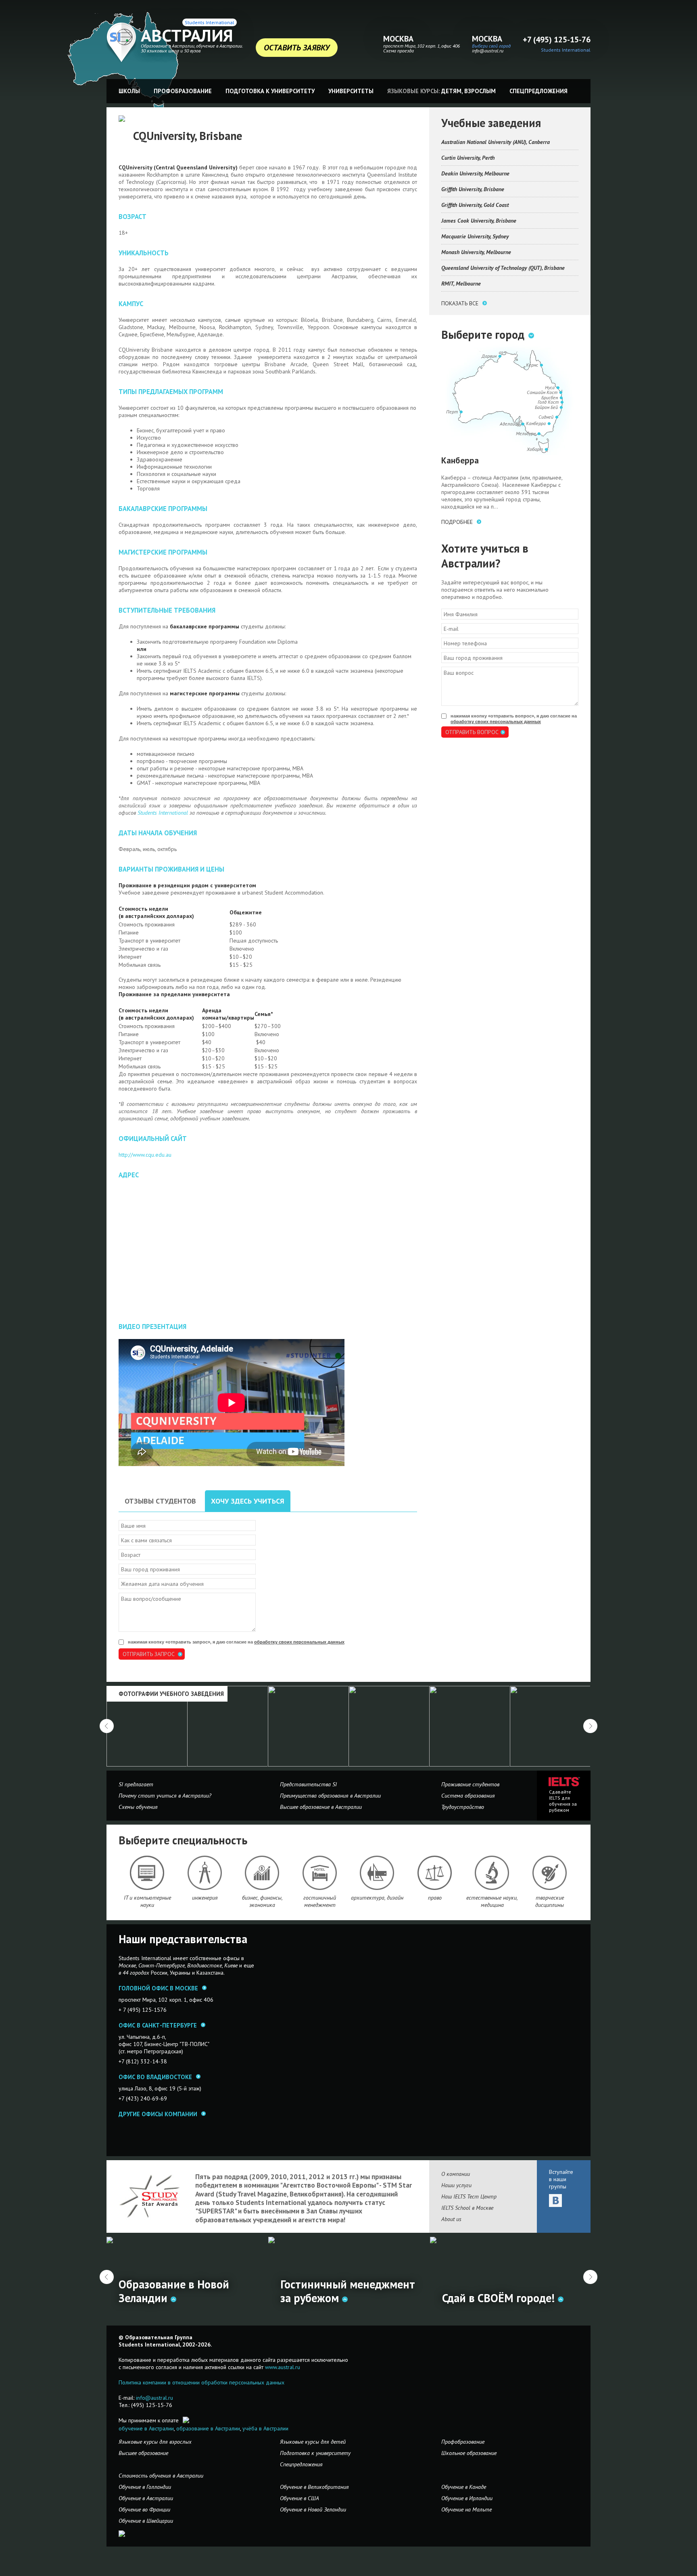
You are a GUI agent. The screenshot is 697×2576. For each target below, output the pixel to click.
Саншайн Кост (542, 392)
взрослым (480, 91)
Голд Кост (548, 402)
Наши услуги (456, 2185)
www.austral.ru (283, 2367)
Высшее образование (143, 2453)
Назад (107, 2277)
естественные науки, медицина (492, 1901)
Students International (210, 22)
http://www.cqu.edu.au (145, 1155)
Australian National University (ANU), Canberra (496, 142)
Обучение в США (299, 2498)
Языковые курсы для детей (313, 2442)
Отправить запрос (149, 1654)
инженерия (205, 1898)
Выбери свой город (491, 46)
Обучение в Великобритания (314, 2487)
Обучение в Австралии (146, 2498)
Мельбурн (526, 433)
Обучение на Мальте (466, 2509)
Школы (129, 91)
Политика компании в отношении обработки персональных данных (201, 2382)
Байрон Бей (546, 407)
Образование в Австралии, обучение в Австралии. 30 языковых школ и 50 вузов (192, 48)
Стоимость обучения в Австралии (161, 2476)
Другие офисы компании (158, 2114)
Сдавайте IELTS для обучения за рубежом (563, 1801)
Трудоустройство (463, 1807)
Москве (127, 1965)
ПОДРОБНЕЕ (457, 522)
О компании (456, 2174)
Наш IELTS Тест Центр (469, 2196)
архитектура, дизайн (377, 1898)
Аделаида (510, 424)
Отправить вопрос (472, 732)
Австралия (187, 35)
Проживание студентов (470, 1784)
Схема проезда (399, 51)
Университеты (351, 91)
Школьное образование (469, 2453)
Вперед (590, 2277)
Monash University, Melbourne (476, 252)
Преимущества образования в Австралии (330, 1796)
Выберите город (483, 335)
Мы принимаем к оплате (149, 2420)
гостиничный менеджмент (320, 1901)
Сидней (546, 417)
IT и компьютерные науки (147, 1901)
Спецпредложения (538, 91)
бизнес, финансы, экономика (262, 1901)
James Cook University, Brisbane (479, 221)
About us (451, 2219)
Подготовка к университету (270, 91)
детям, (452, 91)
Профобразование (183, 91)
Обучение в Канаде (464, 2487)
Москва (398, 39)
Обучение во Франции (144, 2509)
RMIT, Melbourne (461, 284)
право (435, 1898)
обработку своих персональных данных (299, 1642)
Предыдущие (107, 1726)
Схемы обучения (138, 1807)
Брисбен (550, 397)
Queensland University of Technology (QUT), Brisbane (503, 268)
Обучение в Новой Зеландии (313, 2509)
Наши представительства (183, 1939)
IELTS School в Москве (467, 2208)
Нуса (550, 387)
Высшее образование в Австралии (321, 1807)
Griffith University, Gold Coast (475, 205)
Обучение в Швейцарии (146, 2521)
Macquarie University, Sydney (475, 236)
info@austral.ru (488, 51)
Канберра (536, 423)
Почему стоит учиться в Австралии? (165, 1796)
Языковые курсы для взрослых (155, 2442)
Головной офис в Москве (158, 1988)
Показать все (460, 303)
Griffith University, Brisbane (473, 189)
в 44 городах (134, 1973)
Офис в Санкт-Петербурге (158, 2025)
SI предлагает (136, 1784)
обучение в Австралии (146, 2428)
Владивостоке (205, 1965)
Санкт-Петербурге (162, 1965)
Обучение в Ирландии (467, 2498)
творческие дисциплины (550, 1901)
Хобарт (535, 449)
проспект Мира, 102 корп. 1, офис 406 (422, 46)
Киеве (231, 1965)
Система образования (468, 1796)
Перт (452, 412)
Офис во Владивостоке (155, 2077)
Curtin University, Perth (468, 158)
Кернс (532, 365)
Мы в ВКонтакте (555, 2201)
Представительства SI (308, 1784)
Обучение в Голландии (145, 2487)
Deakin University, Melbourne (475, 173)
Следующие (590, 1726)
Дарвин (489, 356)
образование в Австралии (208, 2428)
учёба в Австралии (265, 2428)
